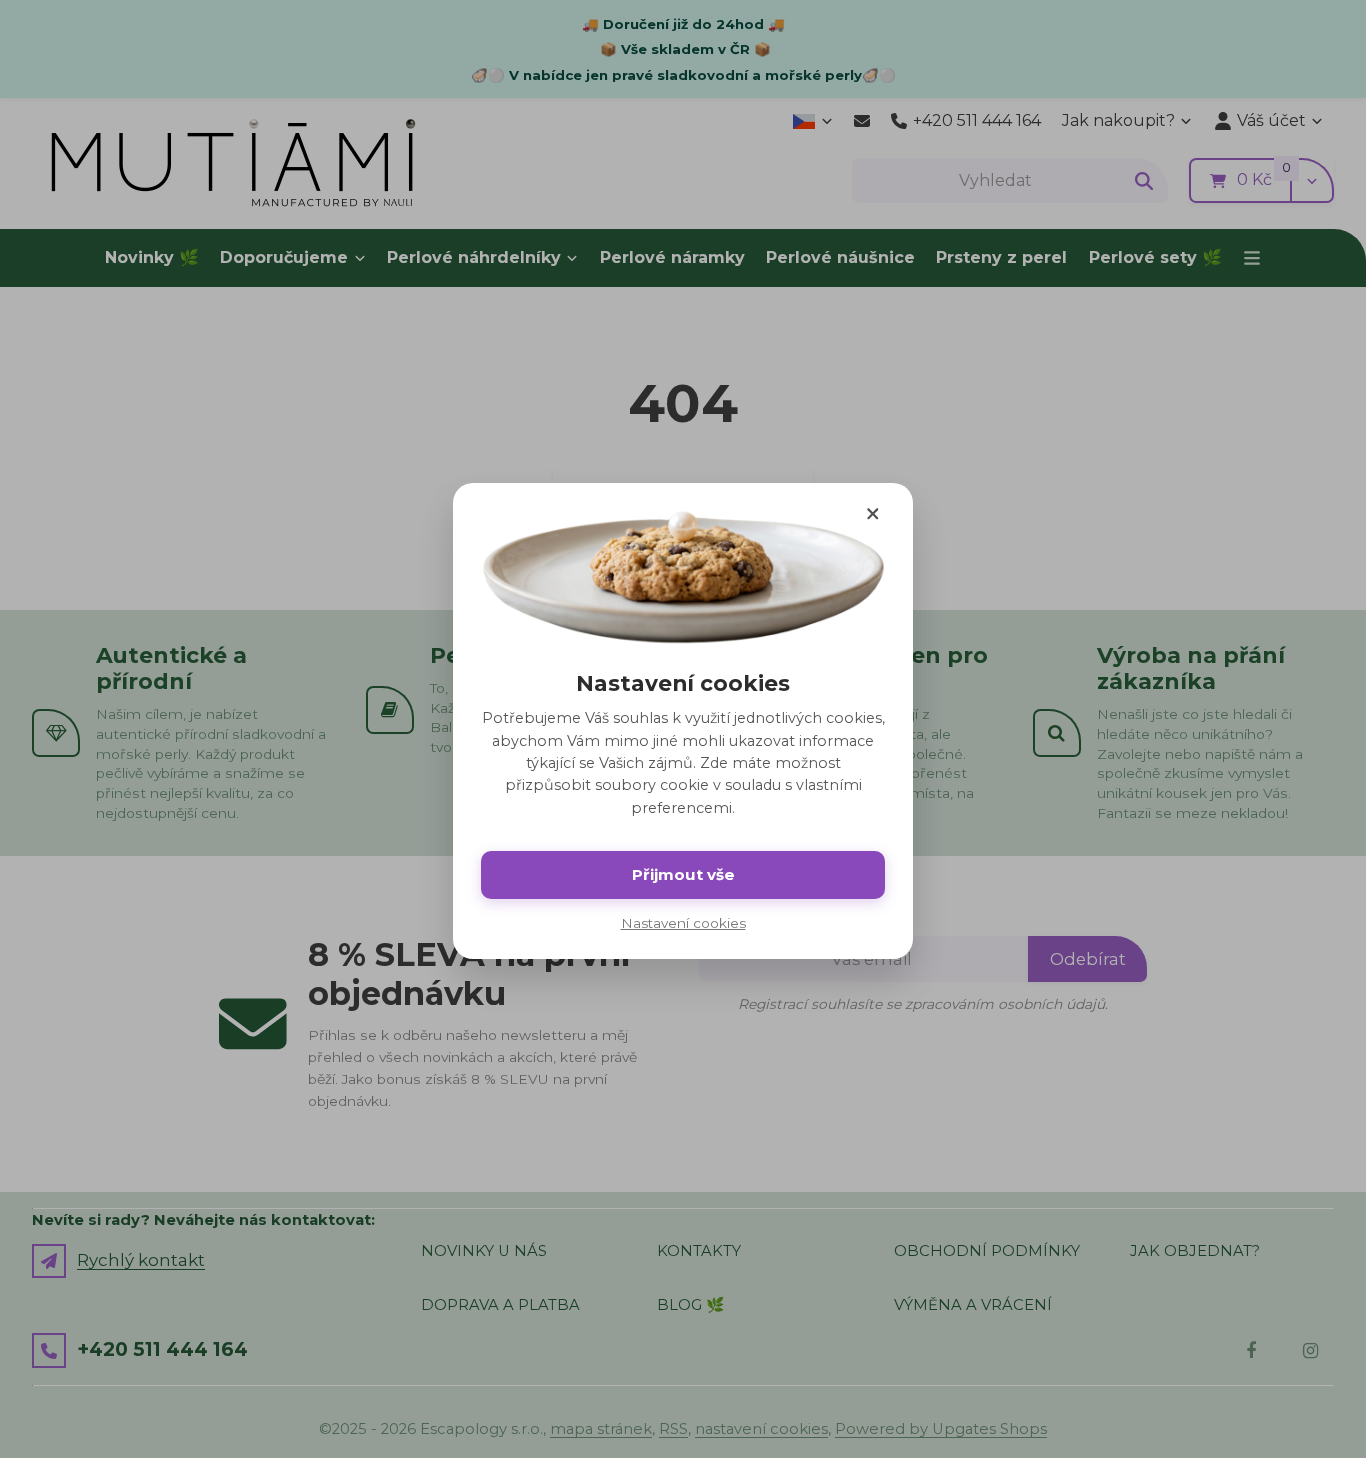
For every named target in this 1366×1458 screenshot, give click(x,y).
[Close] (873, 513)
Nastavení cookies (683, 923)
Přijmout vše (683, 874)
